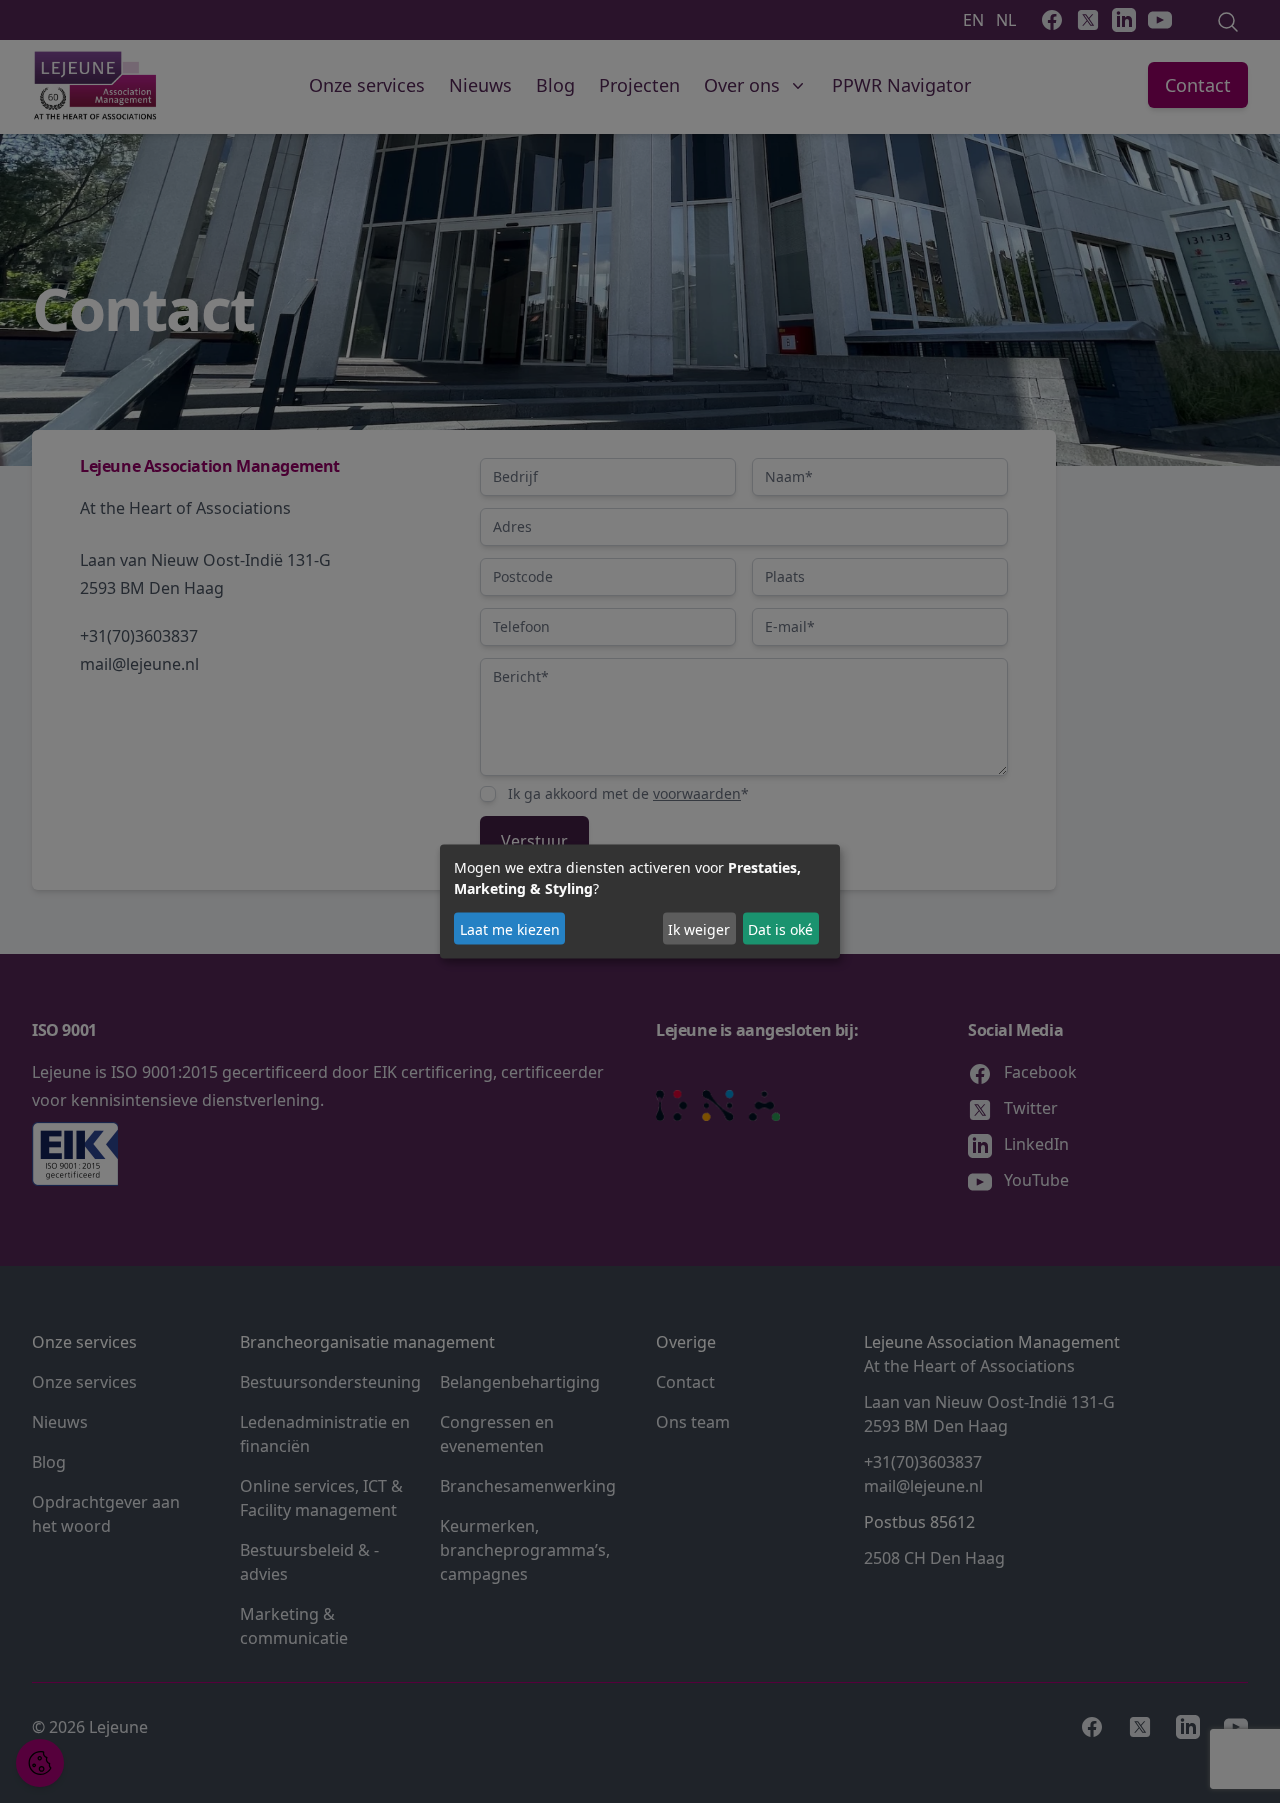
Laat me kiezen (510, 928)
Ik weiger (699, 928)
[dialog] (640, 901)
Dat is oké (780, 928)
